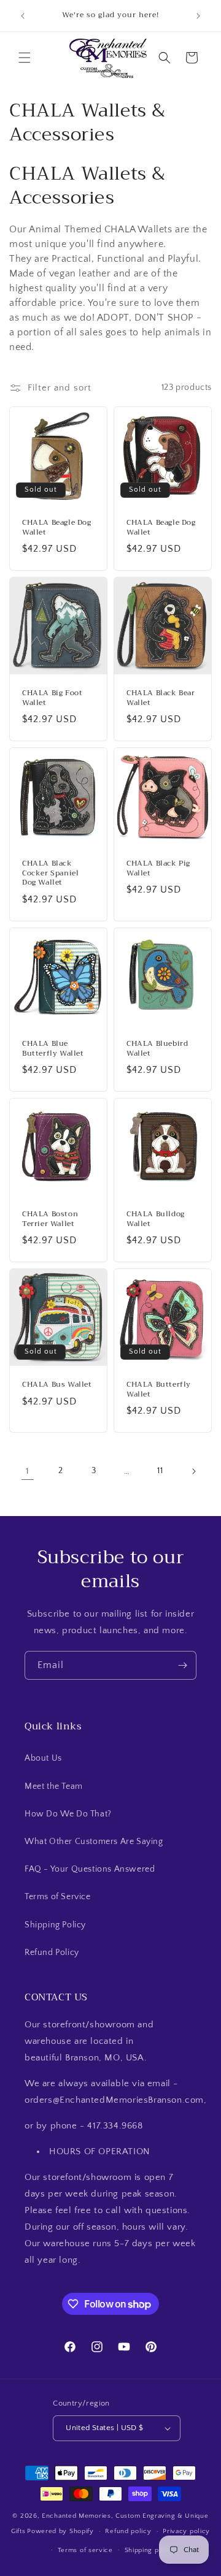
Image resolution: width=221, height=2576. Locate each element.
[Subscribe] (182, 1665)
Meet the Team (54, 1786)
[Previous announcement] (23, 16)
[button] (25, 58)
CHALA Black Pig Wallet (158, 868)
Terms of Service (58, 1897)
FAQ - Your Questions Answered (90, 1869)
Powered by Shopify (60, 2531)
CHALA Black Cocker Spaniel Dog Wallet (50, 873)
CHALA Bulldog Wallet (156, 1219)
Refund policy (128, 2531)
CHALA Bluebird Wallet (157, 1049)
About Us (43, 1758)
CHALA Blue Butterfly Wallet (53, 1049)
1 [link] (28, 1471)
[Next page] (193, 1471)
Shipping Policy (55, 1925)
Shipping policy (150, 2550)
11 (160, 1471)
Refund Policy (52, 1953)
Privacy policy (186, 2531)
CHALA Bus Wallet (57, 1385)
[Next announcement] (198, 16)
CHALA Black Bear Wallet (161, 698)
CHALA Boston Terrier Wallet (50, 1219)
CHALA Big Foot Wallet (52, 698)
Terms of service (85, 2550)
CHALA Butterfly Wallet (159, 1389)
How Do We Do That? (68, 1814)
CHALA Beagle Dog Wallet (57, 528)
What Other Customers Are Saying (94, 1842)
